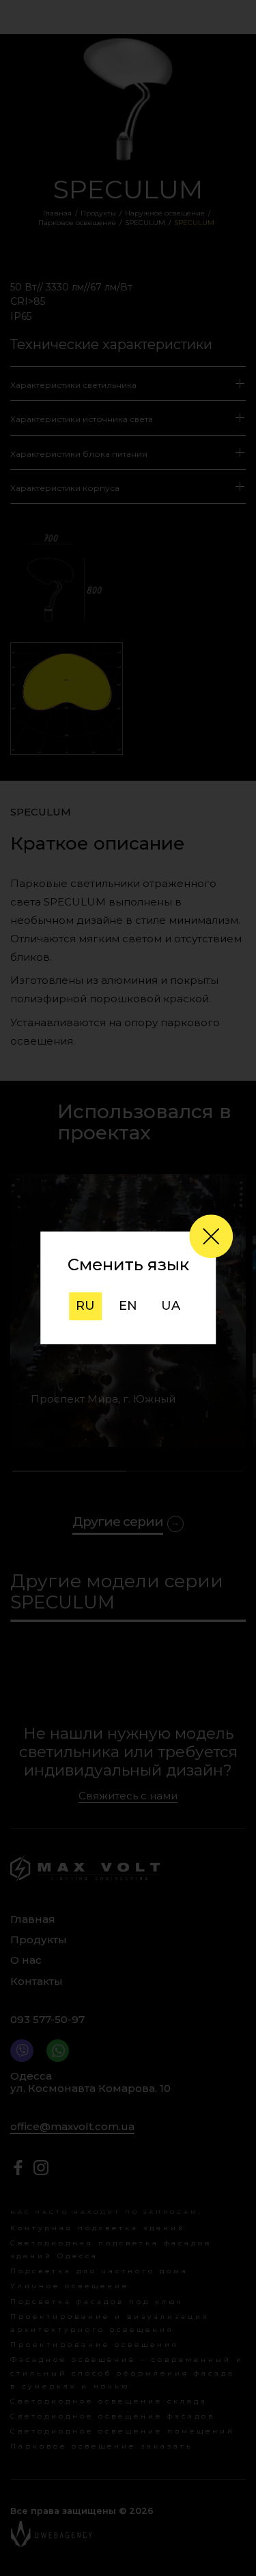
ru (85, 1306)
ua (171, 1306)
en (128, 1306)
